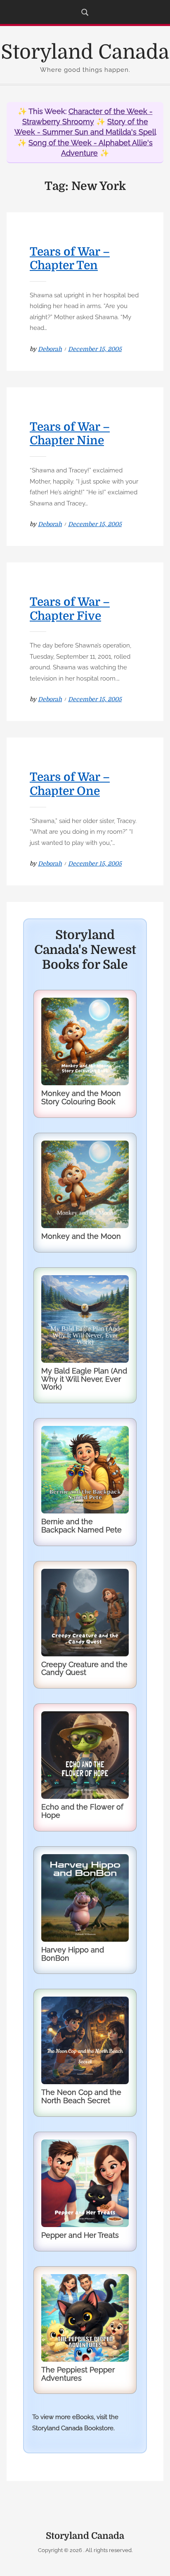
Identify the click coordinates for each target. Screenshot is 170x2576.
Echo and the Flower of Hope (82, 1811)
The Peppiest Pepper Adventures (78, 2374)
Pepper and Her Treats (80, 2235)
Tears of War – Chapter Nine (70, 434)
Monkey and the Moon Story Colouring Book (81, 1097)
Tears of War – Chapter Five (70, 609)
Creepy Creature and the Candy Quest (84, 1669)
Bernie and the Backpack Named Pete (81, 1526)
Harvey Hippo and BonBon (73, 1954)
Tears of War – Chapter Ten (70, 259)
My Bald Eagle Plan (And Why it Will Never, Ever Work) (84, 1379)
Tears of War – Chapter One (70, 784)
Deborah (50, 349)
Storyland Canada (85, 52)
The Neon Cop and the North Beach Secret (81, 2096)
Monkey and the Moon (81, 1236)
